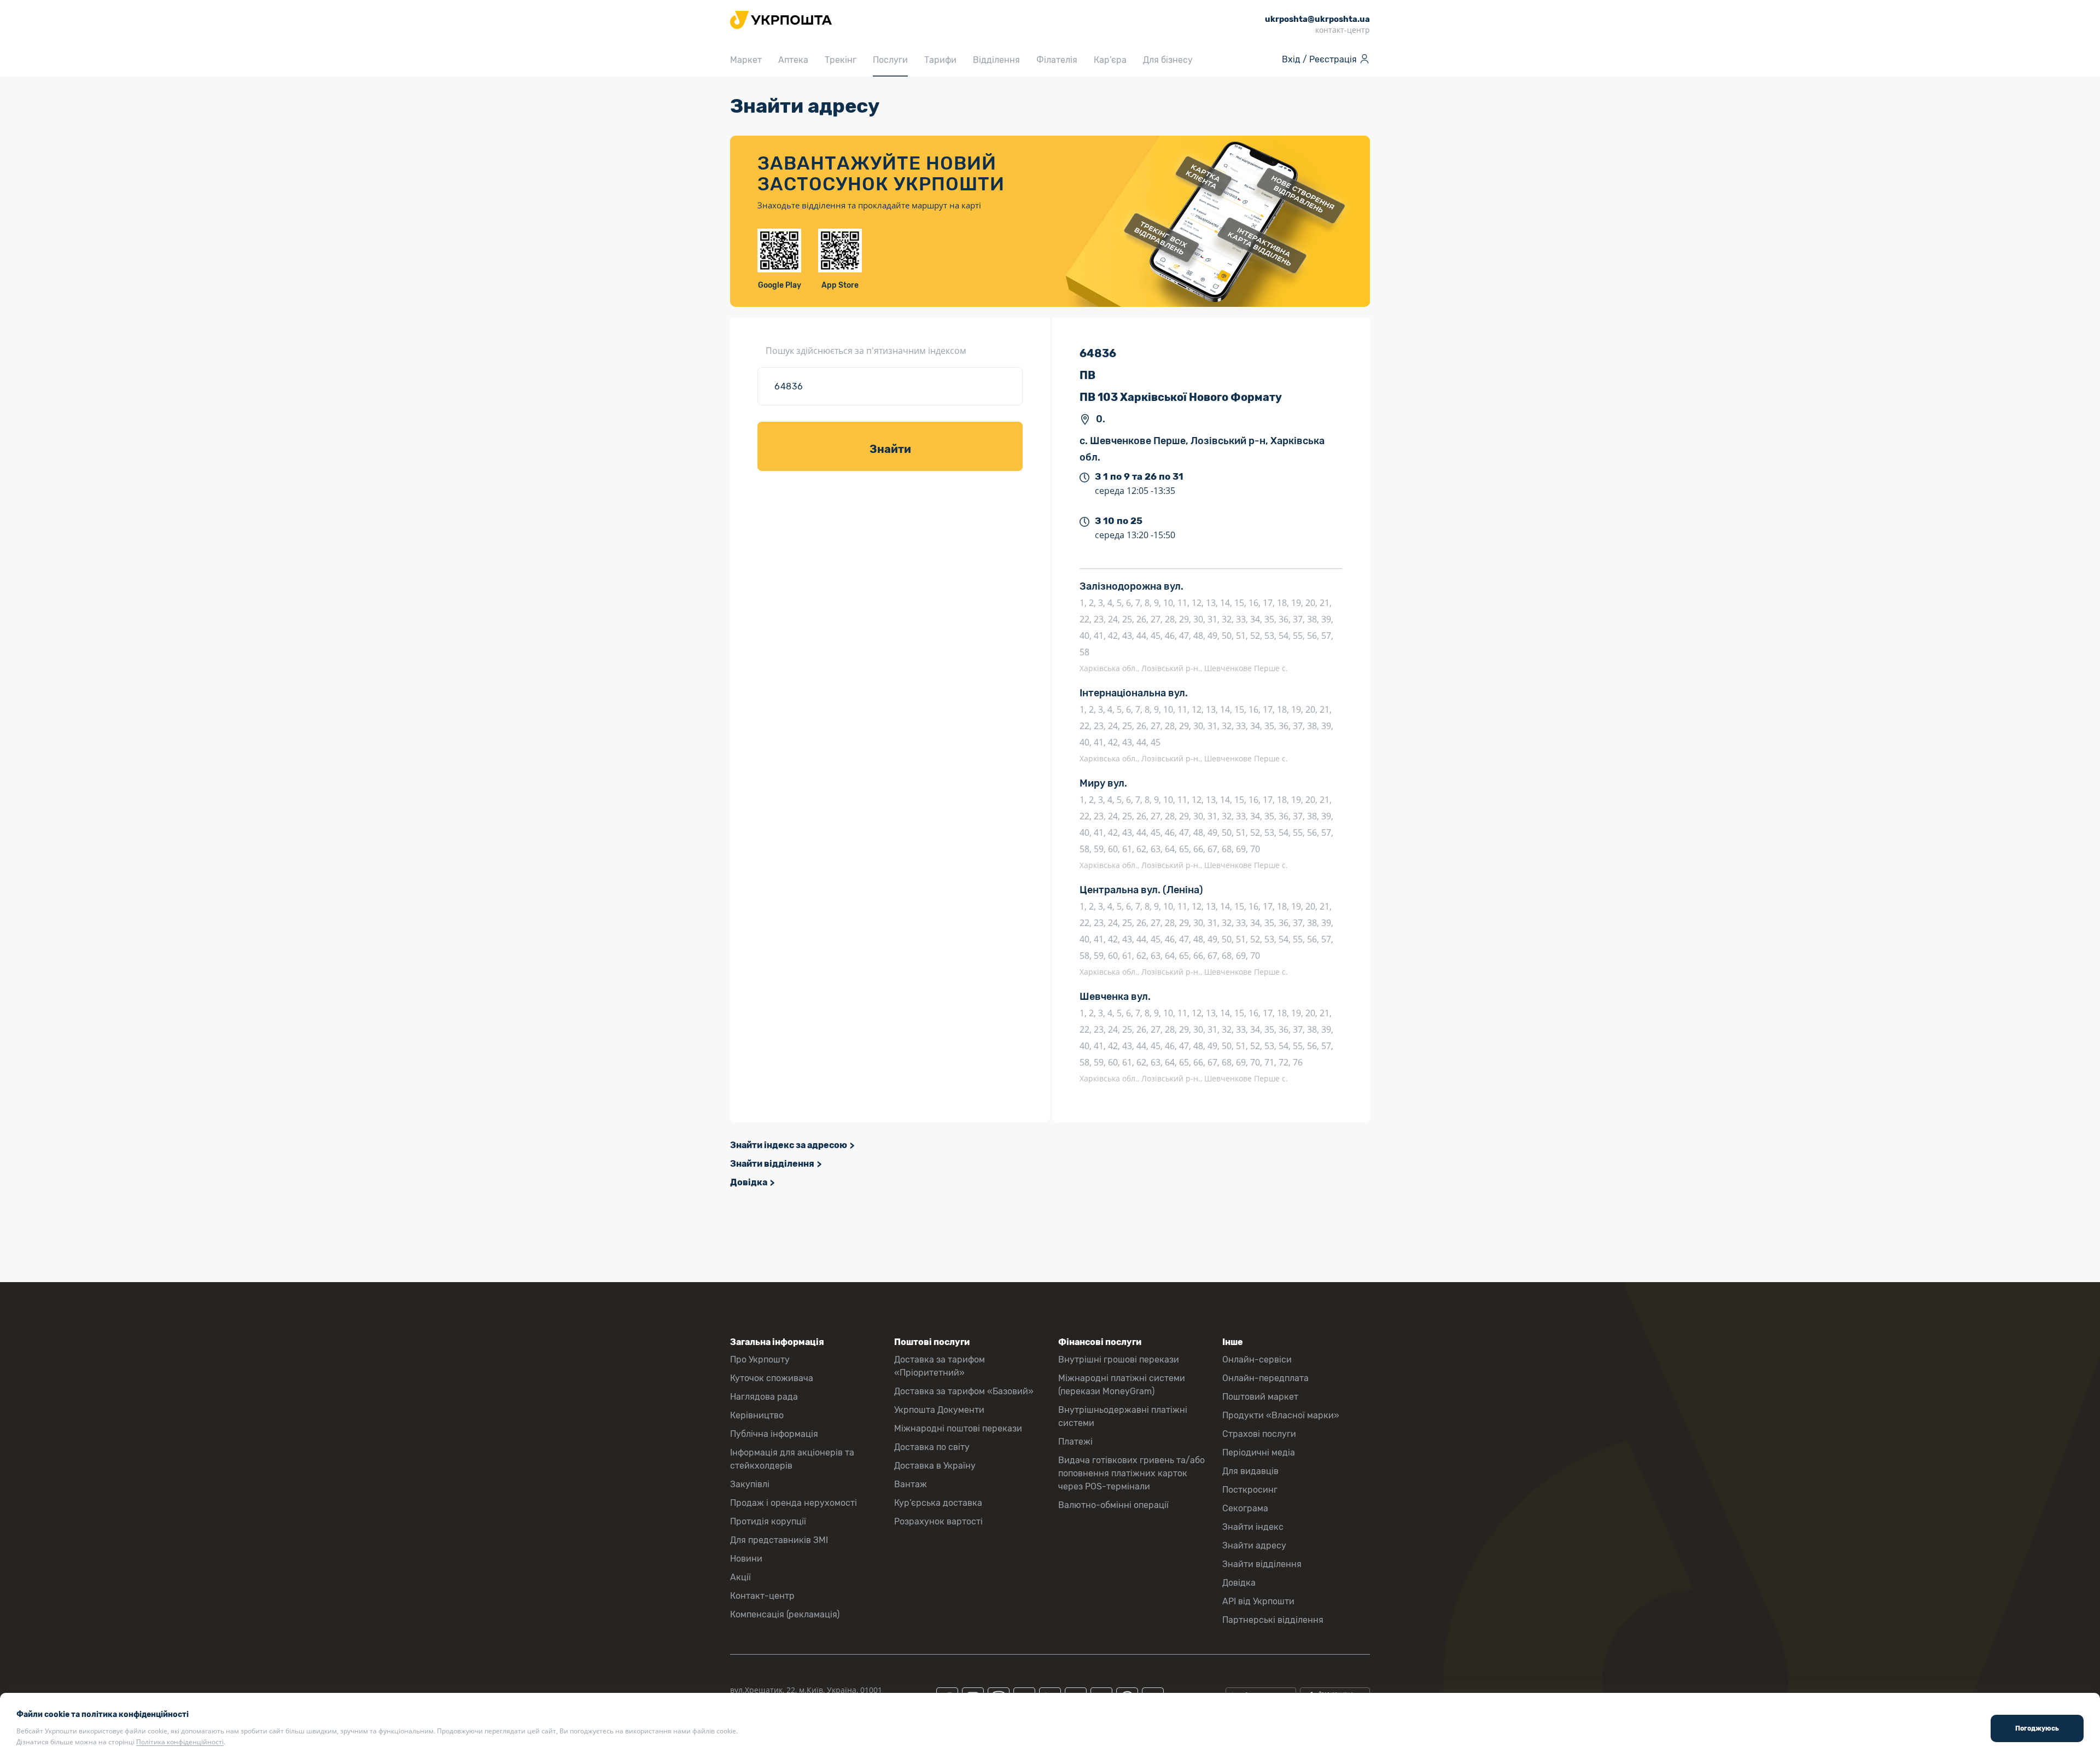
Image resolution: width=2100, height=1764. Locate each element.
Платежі (1075, 1442)
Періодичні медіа (1259, 1452)
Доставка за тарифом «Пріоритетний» (940, 1366)
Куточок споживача (772, 1378)
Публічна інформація (774, 1434)
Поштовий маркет (1260, 1397)
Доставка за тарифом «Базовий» (964, 1391)
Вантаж (911, 1484)
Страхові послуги (1259, 1434)
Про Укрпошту (760, 1360)
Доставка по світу (932, 1447)
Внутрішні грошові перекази (1119, 1360)
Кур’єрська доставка (938, 1503)
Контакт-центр (762, 1596)
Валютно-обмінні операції (1113, 1505)
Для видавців (1250, 1471)
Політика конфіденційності (180, 1742)
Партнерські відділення (1273, 1620)
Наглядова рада (764, 1397)
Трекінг (841, 60)
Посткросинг (1250, 1490)
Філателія (1057, 60)
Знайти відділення (772, 1164)
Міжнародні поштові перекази (958, 1428)
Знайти (890, 449)
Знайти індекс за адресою (789, 1145)
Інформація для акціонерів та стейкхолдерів (792, 1459)
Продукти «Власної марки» (1281, 1415)
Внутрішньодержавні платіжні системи (1123, 1416)
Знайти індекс (1253, 1527)
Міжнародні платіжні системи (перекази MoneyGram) (1122, 1385)
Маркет (746, 60)
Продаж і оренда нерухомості (794, 1503)
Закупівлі (750, 1484)
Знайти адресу (1254, 1545)
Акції (740, 1577)
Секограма (1245, 1508)
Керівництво (757, 1415)
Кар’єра (1110, 60)
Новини (746, 1559)
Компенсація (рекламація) (785, 1614)
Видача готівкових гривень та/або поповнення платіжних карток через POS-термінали (1131, 1473)
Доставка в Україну (935, 1466)
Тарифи (940, 60)
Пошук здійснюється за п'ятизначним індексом (866, 351)
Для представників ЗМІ (779, 1540)
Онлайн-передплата (1265, 1378)
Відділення (996, 60)
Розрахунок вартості (938, 1521)
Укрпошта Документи (939, 1410)
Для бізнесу (1168, 60)
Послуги (890, 60)
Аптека (793, 60)
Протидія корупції (768, 1521)
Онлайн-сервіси (1257, 1360)
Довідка (749, 1182)
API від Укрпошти (1258, 1601)
